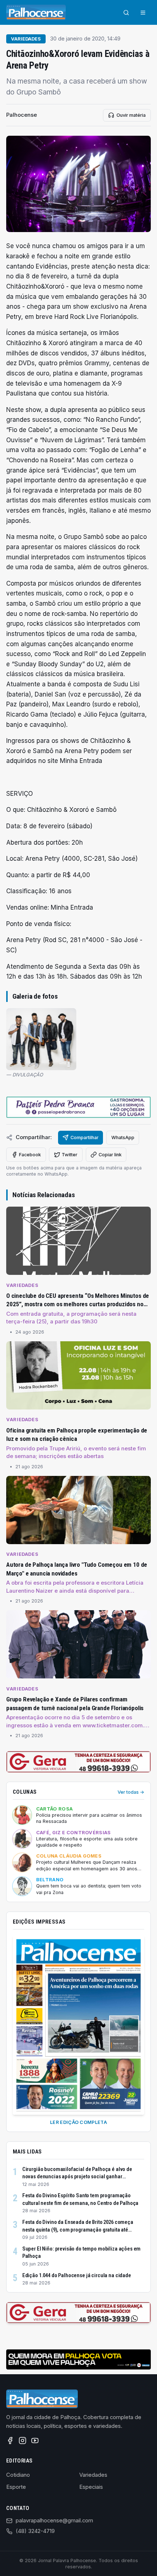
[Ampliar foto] (41, 1039)
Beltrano (50, 1880)
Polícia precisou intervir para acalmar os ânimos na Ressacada (89, 1818)
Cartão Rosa (55, 1809)
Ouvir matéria (131, 115)
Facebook (30, 1155)
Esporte (16, 2487)
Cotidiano (18, 2475)
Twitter (70, 1155)
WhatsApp (123, 1137)
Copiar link (110, 1155)
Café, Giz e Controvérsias (74, 1833)
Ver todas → (131, 1792)
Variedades (26, 39)
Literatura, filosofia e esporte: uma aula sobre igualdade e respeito (87, 1842)
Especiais (91, 2487)
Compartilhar (85, 1137)
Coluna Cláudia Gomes (69, 1856)
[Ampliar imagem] (78, 184)
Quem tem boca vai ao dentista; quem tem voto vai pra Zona (89, 1889)
